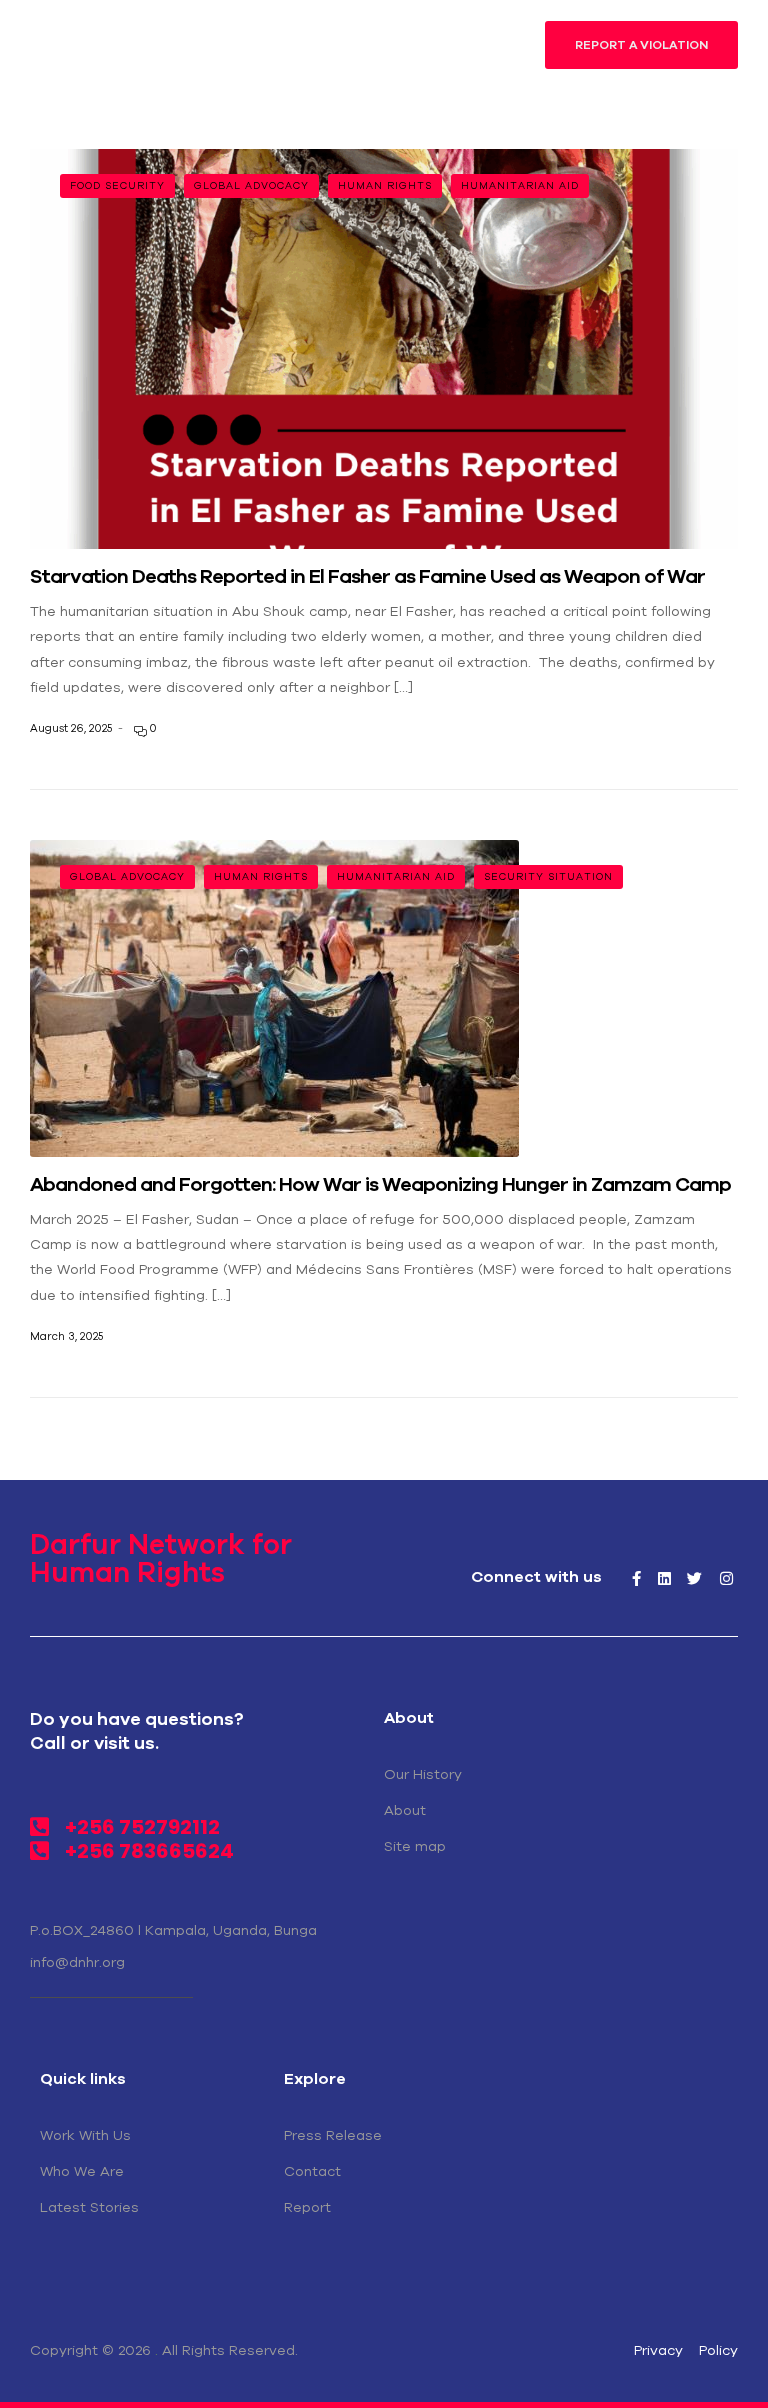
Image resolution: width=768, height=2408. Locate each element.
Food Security (117, 185)
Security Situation (548, 876)
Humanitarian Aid (520, 185)
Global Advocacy (251, 185)
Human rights (385, 185)
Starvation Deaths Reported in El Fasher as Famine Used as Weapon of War (369, 575)
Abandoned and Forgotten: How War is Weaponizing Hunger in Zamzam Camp (382, 1183)
